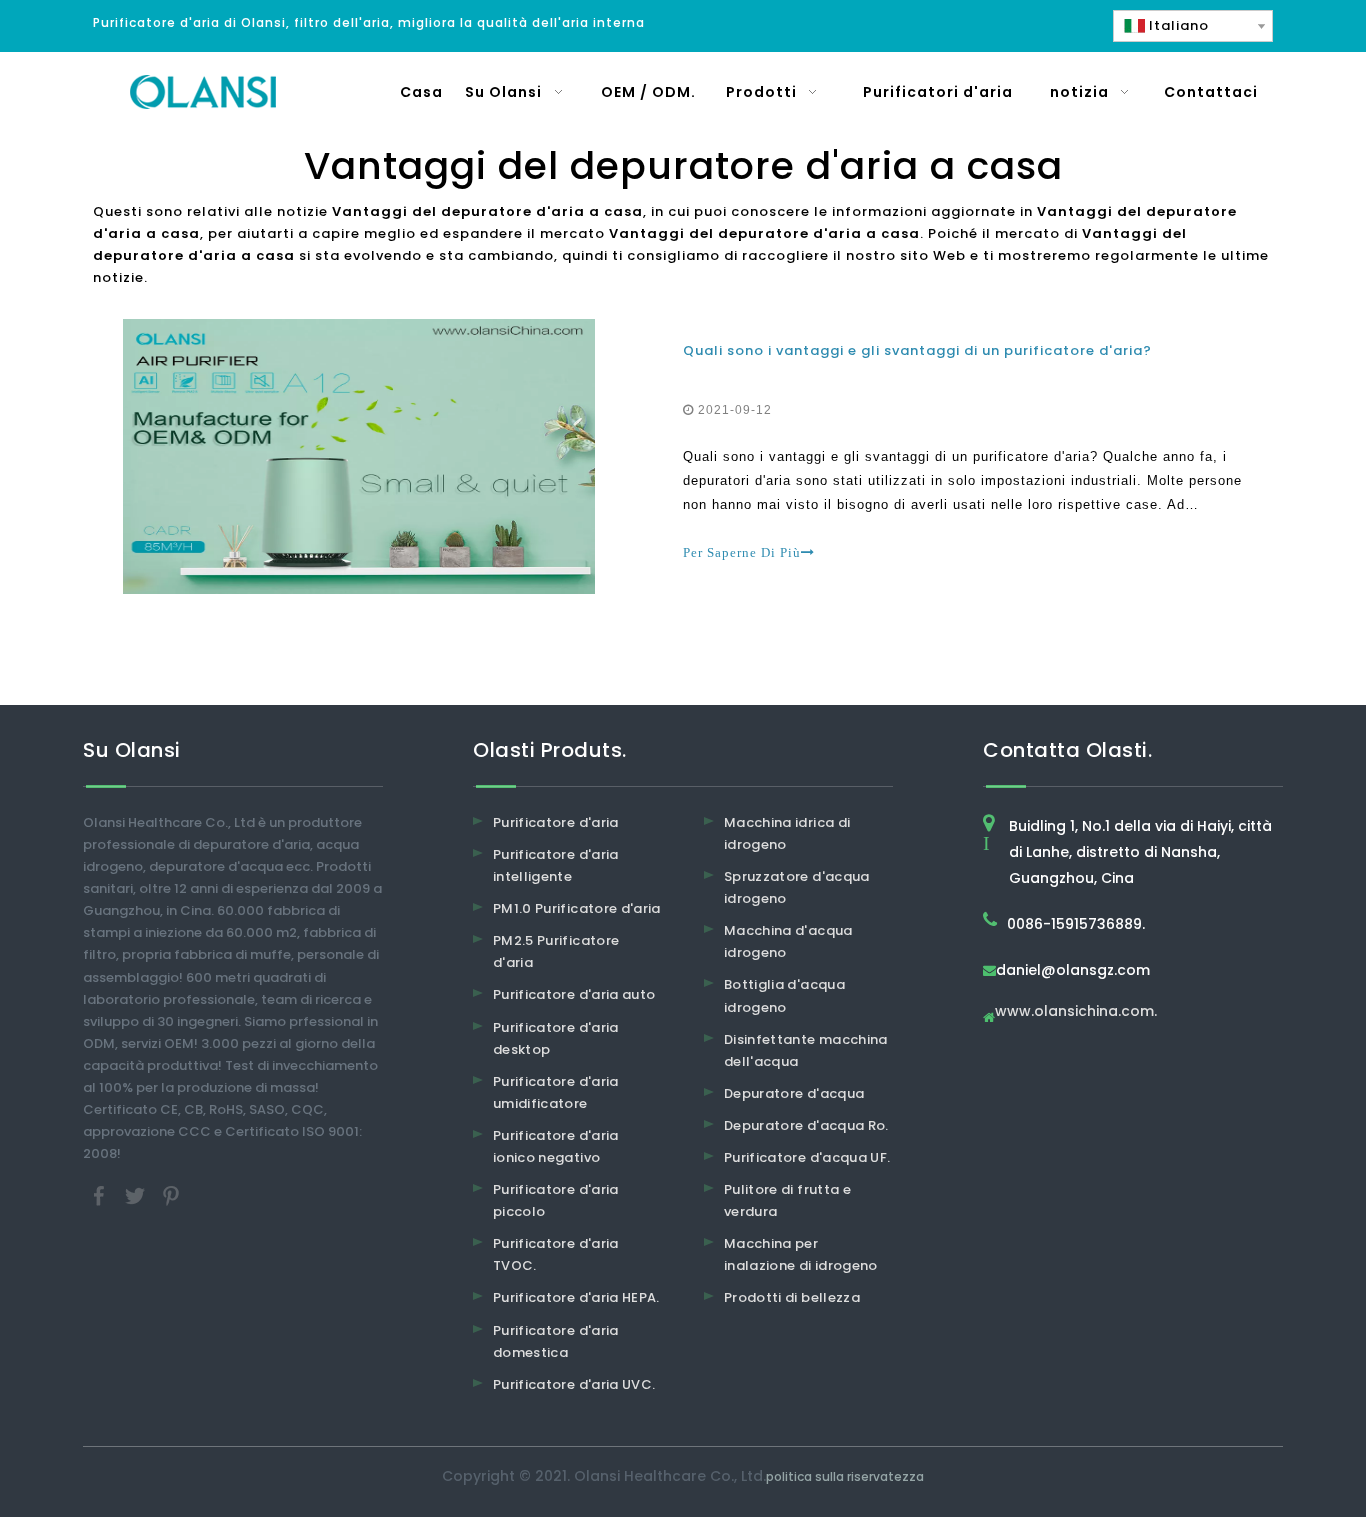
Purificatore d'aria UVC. (574, 1384)
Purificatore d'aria (556, 822)
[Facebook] (101, 1195)
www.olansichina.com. (1076, 1012)
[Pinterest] (171, 1195)
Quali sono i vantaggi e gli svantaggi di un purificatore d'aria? (917, 350)
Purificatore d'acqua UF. (807, 1157)
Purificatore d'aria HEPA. (576, 1297)
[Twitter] (137, 1195)
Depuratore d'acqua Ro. (806, 1125)
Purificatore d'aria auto (574, 994)
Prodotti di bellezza (792, 1297)
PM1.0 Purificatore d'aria (577, 908)
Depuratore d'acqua (794, 1093)
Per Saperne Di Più (742, 552)
